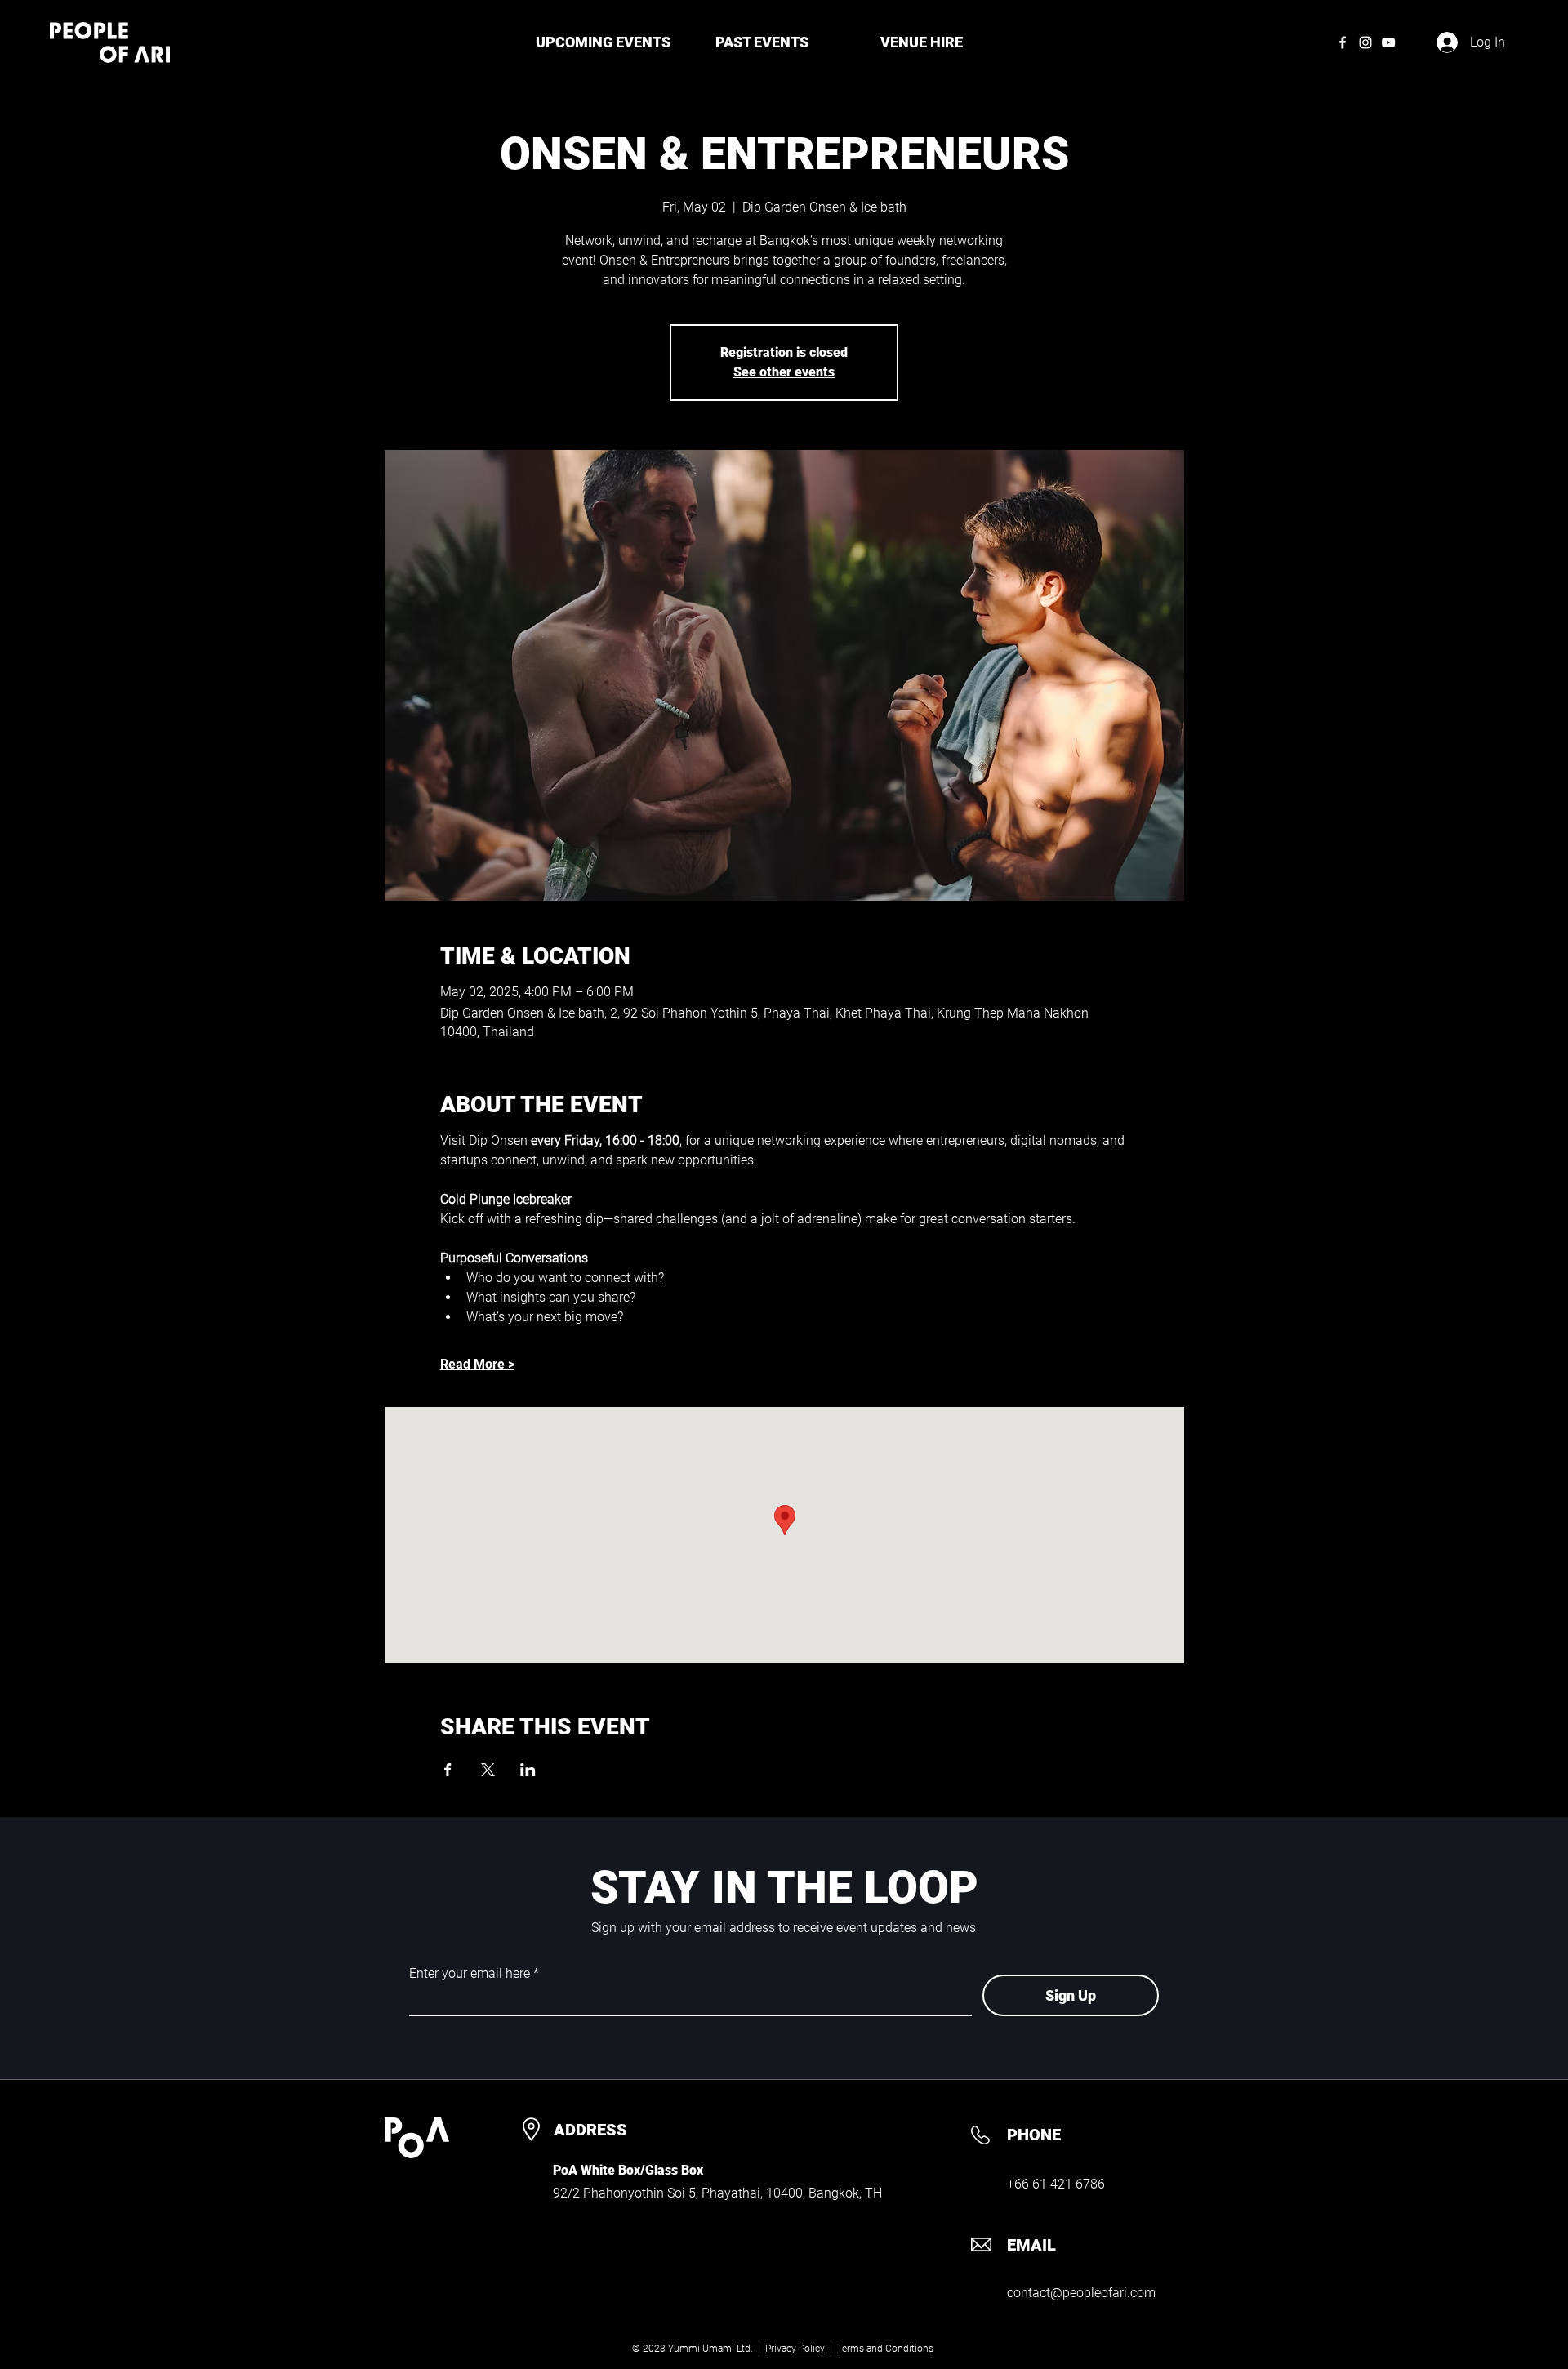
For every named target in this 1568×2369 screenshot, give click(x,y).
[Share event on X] (488, 1770)
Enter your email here (470, 1974)
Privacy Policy (795, 2349)
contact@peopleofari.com (1081, 2293)
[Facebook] (1343, 42)
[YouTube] (1388, 42)
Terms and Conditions (885, 2349)
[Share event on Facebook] (448, 1770)
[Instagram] (1365, 42)
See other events (784, 372)
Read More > (477, 1364)
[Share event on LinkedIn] (528, 1770)
